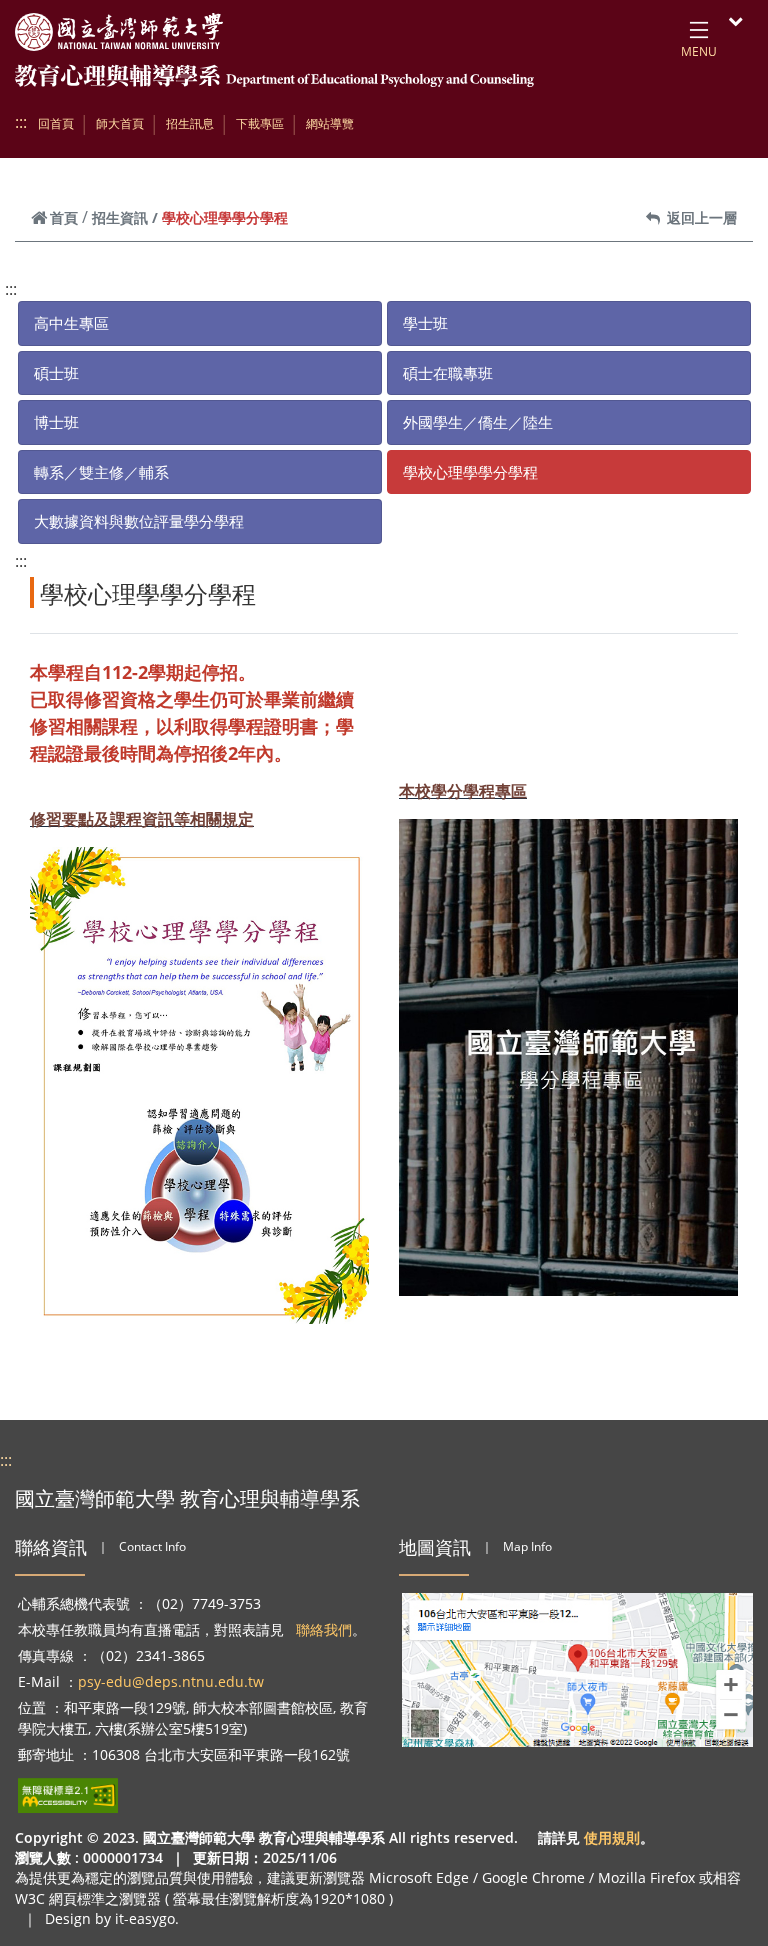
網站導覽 (330, 123)
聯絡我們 (324, 1629)
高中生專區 (71, 323)
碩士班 (56, 373)
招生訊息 (190, 123)
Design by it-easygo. (112, 1918)
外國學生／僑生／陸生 (478, 422)
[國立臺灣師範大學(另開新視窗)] (119, 32)
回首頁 (56, 123)
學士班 (425, 323)
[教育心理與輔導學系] (275, 80)
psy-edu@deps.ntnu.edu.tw (171, 1681)
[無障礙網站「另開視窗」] (68, 1795)
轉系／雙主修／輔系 (101, 472)
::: (21, 122)
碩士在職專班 (448, 373)
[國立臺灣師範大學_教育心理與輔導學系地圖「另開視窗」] (578, 1670)
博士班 (56, 422)
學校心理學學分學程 (470, 472)
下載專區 (260, 123)
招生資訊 (120, 217)
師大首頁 (120, 123)
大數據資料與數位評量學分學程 (139, 521)
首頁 (64, 217)
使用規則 (612, 1837)
